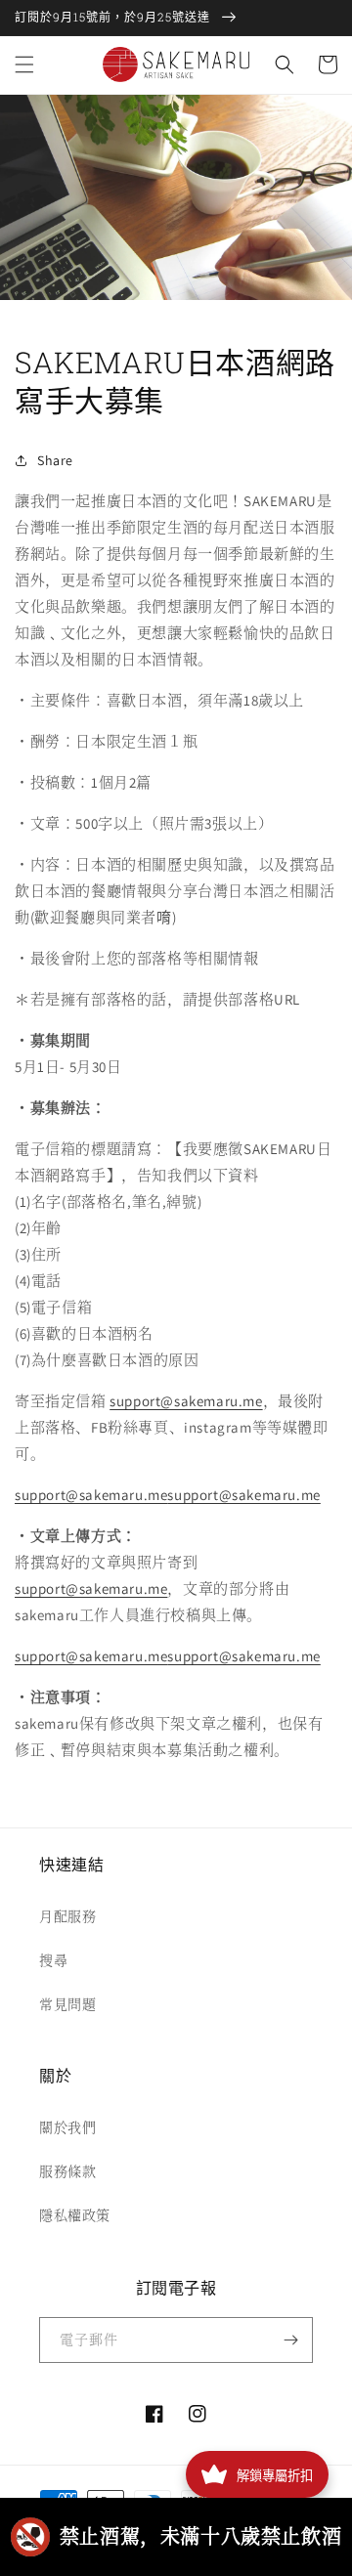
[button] (24, 64)
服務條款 (67, 2171)
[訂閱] (290, 2340)
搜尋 (53, 1960)
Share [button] (55, 460)
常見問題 (67, 2004)
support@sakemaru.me (186, 1401)
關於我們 (67, 2127)
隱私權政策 (75, 2215)
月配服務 (67, 1916)
